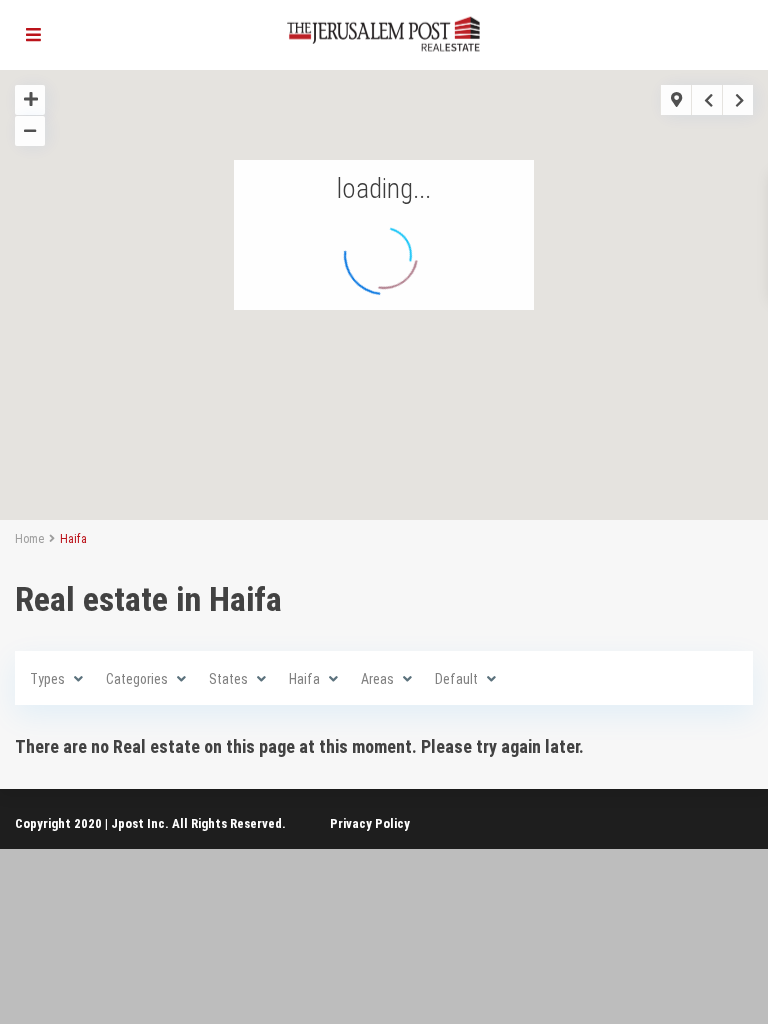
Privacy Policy (370, 823)
